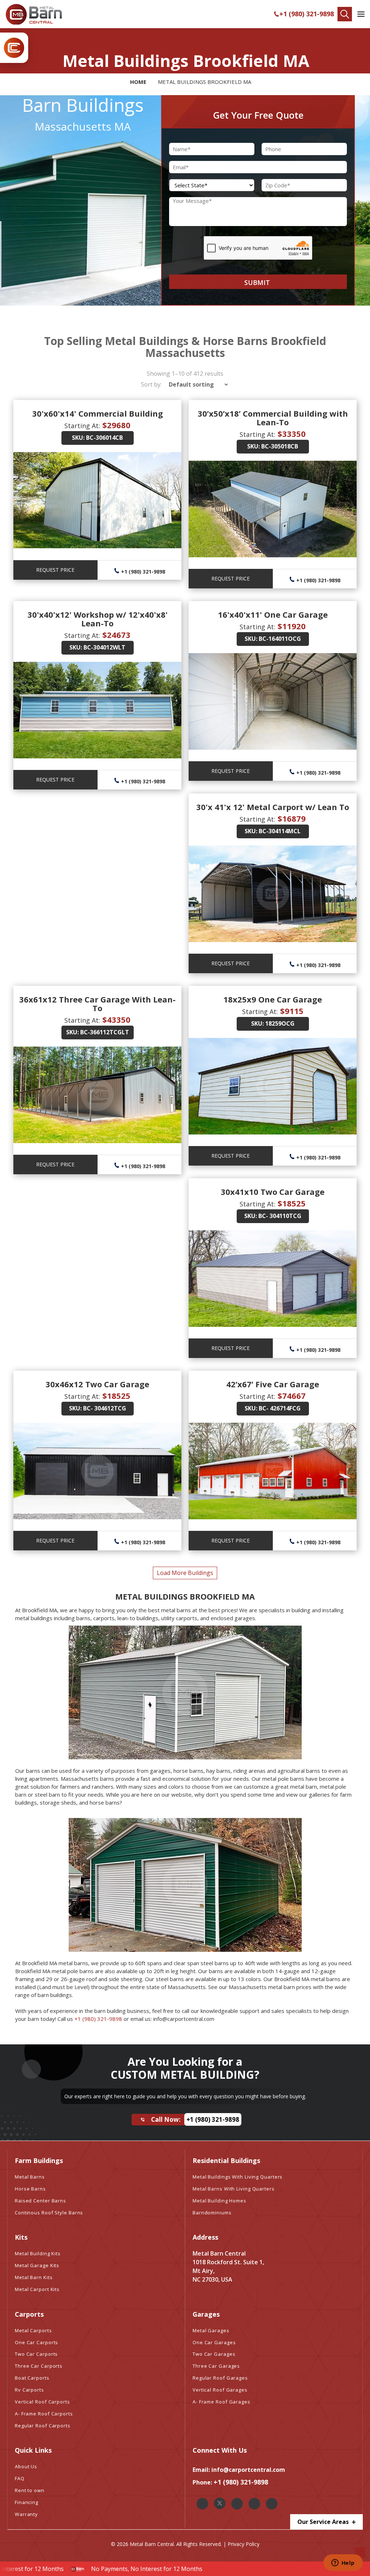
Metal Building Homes (220, 2201)
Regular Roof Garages (220, 2378)
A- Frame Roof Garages (221, 2402)
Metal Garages (211, 2330)
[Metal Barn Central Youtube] (272, 2504)
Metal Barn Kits (34, 2277)
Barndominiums (212, 2213)
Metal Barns (30, 2177)
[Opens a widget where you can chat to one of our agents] (343, 2563)
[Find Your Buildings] (345, 14)
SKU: (78, 438)
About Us (26, 2466)
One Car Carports (36, 2342)
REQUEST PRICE (55, 570)
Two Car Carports (36, 2354)
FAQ (20, 2478)
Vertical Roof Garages (220, 2390)
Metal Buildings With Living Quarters (238, 2177)
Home (138, 82)
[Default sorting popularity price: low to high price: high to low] (196, 384)
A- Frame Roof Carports (44, 2414)
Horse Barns (30, 2189)
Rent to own (30, 2490)
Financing (27, 2502)
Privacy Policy (244, 2544)
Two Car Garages (214, 2354)
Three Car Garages (216, 2366)
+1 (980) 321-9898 (307, 14)
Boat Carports (32, 2378)
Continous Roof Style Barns (49, 2213)
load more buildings (185, 1573)
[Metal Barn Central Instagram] (237, 2504)
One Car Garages (214, 2342)
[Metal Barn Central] (34, 14)
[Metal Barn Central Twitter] (220, 2503)
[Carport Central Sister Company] (14, 48)
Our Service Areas (324, 2522)
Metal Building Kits (38, 2253)
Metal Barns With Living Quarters (234, 2189)
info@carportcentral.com (248, 2470)
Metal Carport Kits (37, 2289)
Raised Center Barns (40, 2201)
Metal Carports (33, 2330)
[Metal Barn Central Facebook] (202, 2504)
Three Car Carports (39, 2366)
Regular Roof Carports (43, 2426)
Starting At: (82, 426)
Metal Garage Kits (37, 2265)
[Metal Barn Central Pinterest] (254, 2504)
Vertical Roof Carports (42, 2402)
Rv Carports (29, 2390)
